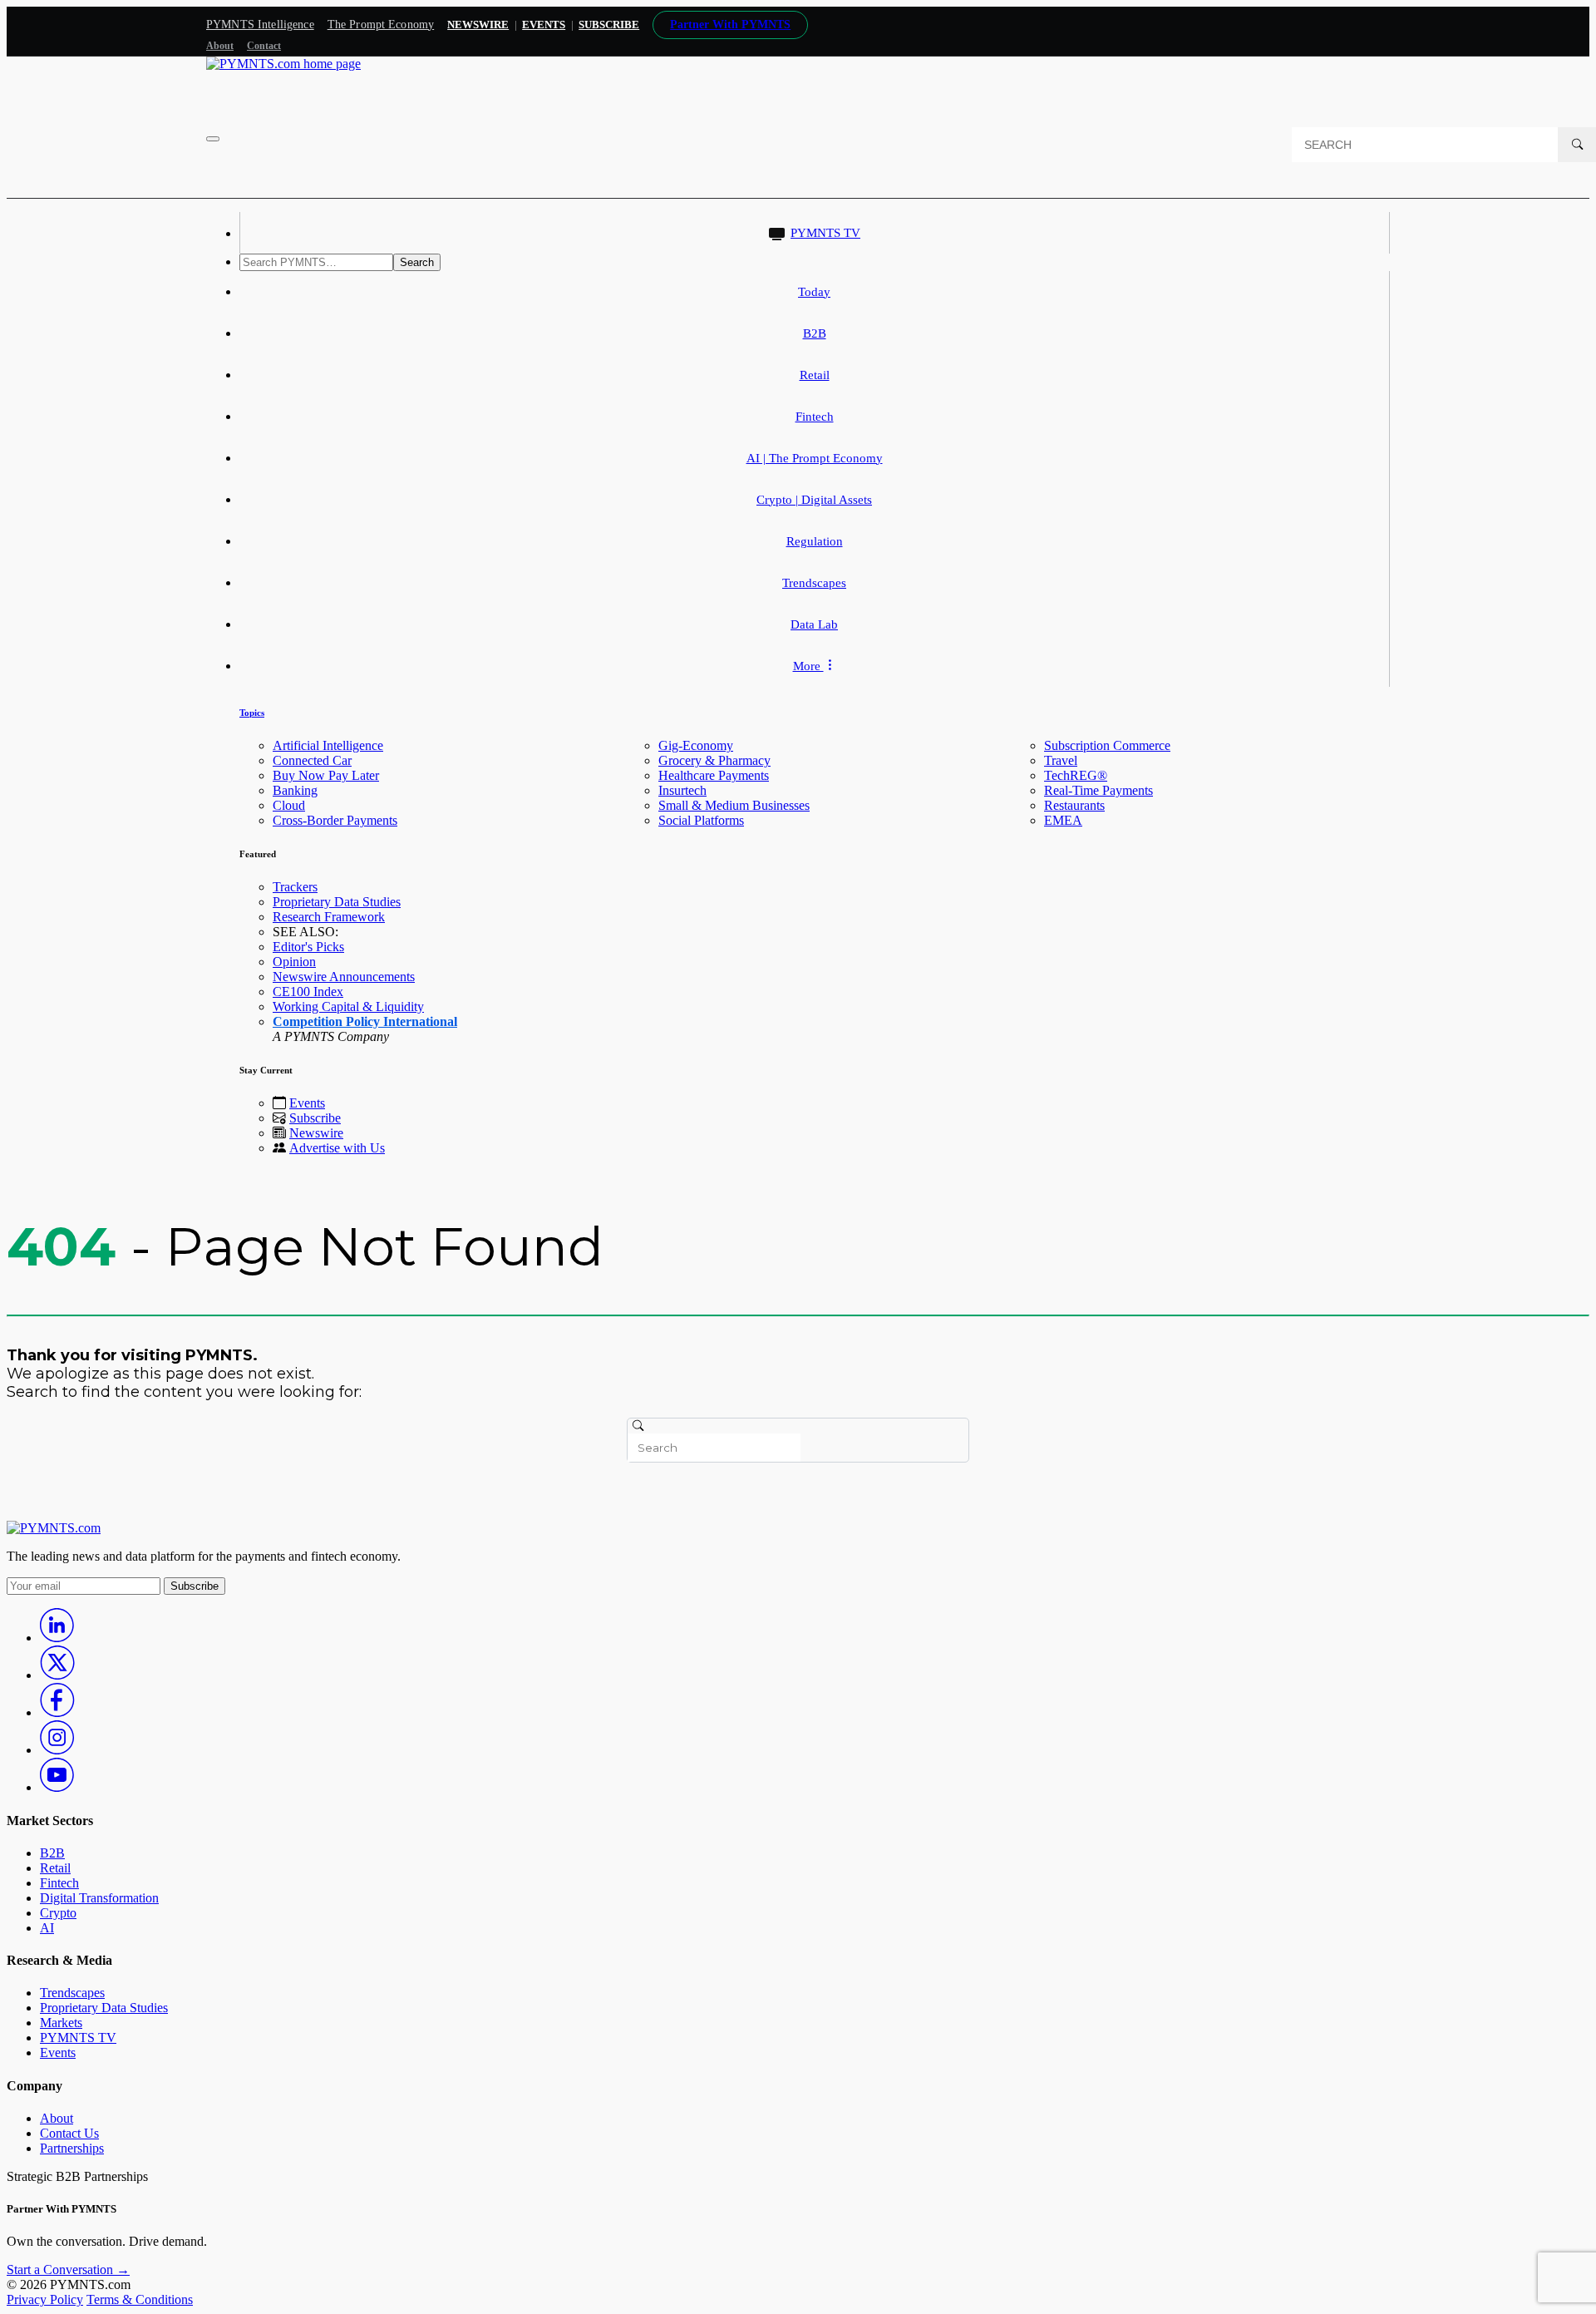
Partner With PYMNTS (730, 25)
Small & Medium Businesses (734, 805)
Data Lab (814, 624)
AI (47, 1928)
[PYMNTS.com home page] (283, 64)
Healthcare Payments (714, 775)
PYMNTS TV (825, 233)
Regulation (815, 541)
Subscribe (315, 1118)
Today (814, 292)
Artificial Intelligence (328, 745)
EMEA (1063, 820)
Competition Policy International (365, 1021)
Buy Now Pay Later (326, 775)
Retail (815, 375)
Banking (295, 790)
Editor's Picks (308, 947)
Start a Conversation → (68, 2270)
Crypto (58, 1913)
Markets (61, 2023)
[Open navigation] (213, 139)
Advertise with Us (337, 1148)
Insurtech (682, 790)
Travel (1061, 760)
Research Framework (329, 917)
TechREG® (1076, 775)
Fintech (815, 417)
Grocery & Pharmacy (714, 760)
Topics (252, 713)
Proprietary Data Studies (337, 902)
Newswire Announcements (344, 977)
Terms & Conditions (140, 2299)
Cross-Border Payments (335, 820)
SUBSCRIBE (609, 25)
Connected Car (312, 760)
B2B (815, 333)
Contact (264, 46)
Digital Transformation (99, 1898)
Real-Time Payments (1098, 790)
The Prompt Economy (381, 25)
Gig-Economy (696, 745)
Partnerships (72, 2148)
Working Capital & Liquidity (348, 1007)
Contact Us (69, 2133)
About (220, 46)
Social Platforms (701, 820)
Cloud (289, 805)
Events (544, 25)
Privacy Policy (45, 2299)
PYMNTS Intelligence (260, 25)
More (808, 666)
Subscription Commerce (1107, 745)
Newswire (478, 25)
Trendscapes (814, 583)
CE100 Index (308, 992)
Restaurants (1074, 805)
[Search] (1577, 145)
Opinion (294, 962)
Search (417, 262)
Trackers (295, 887)
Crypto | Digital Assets (814, 500)
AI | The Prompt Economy (815, 458)
